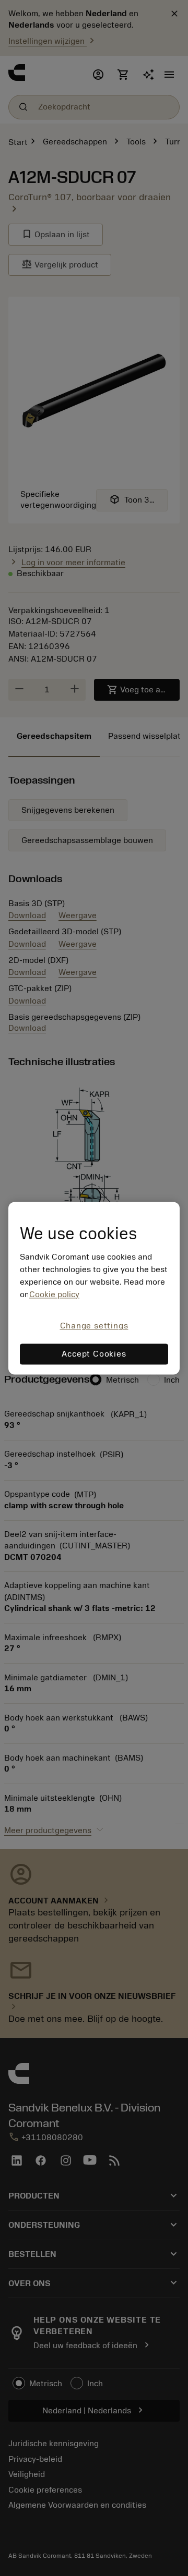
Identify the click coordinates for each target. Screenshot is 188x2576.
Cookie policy (54, 1295)
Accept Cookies (94, 1354)
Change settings (94, 1326)
